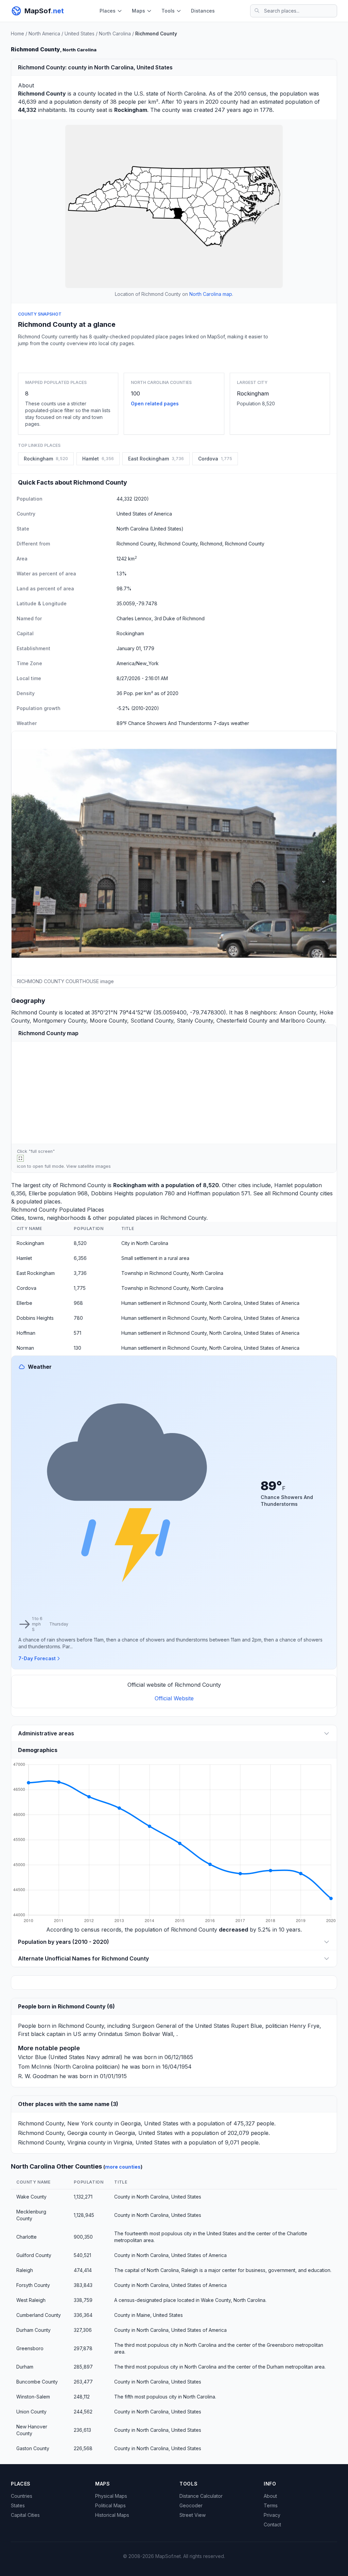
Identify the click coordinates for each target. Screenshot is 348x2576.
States (18, 2505)
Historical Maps (112, 2515)
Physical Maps (111, 2496)
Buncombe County (37, 2382)
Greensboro (30, 2348)
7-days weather (231, 723)
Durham (25, 2367)
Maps (138, 11)
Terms (271, 2505)
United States (80, 33)
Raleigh (25, 2270)
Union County (31, 2412)
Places (108, 11)
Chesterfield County (242, 1021)
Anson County (298, 1012)
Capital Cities (25, 2515)
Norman (25, 1348)
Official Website (174, 1698)
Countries (22, 2496)
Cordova (27, 1288)
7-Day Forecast (37, 1658)
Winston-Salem (33, 2397)
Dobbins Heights (112, 1193)
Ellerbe (38, 1193)
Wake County (31, 2197)
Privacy (272, 2515)
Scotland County (152, 1021)
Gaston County (33, 2448)
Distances (203, 11)
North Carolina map (211, 294)
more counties (123, 2167)
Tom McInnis (35, 2067)
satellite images (94, 1166)
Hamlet (283, 1185)
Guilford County (34, 2255)
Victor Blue (32, 2057)
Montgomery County (60, 1021)
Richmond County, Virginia (52, 2142)
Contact (272, 2524)
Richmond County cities (302, 1193)
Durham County (33, 2330)
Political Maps (110, 2505)
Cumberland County (39, 2315)
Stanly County (195, 1021)
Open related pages (155, 403)
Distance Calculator (201, 2496)
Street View (193, 2515)
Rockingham (253, 393)
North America (44, 33)
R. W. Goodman (38, 2076)
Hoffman (199, 1193)
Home (18, 33)
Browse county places (174, 358)
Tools (168, 11)
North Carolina (115, 33)
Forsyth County (33, 2285)
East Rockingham (36, 1273)
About (270, 2496)
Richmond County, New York (56, 2123)
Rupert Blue (247, 2026)
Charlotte (27, 2237)
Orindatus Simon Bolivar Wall (135, 2034)
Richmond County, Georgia (53, 2133)
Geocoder (191, 2505)
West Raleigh (31, 2300)
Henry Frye (304, 2026)
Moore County (108, 1021)
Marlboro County (303, 1021)
